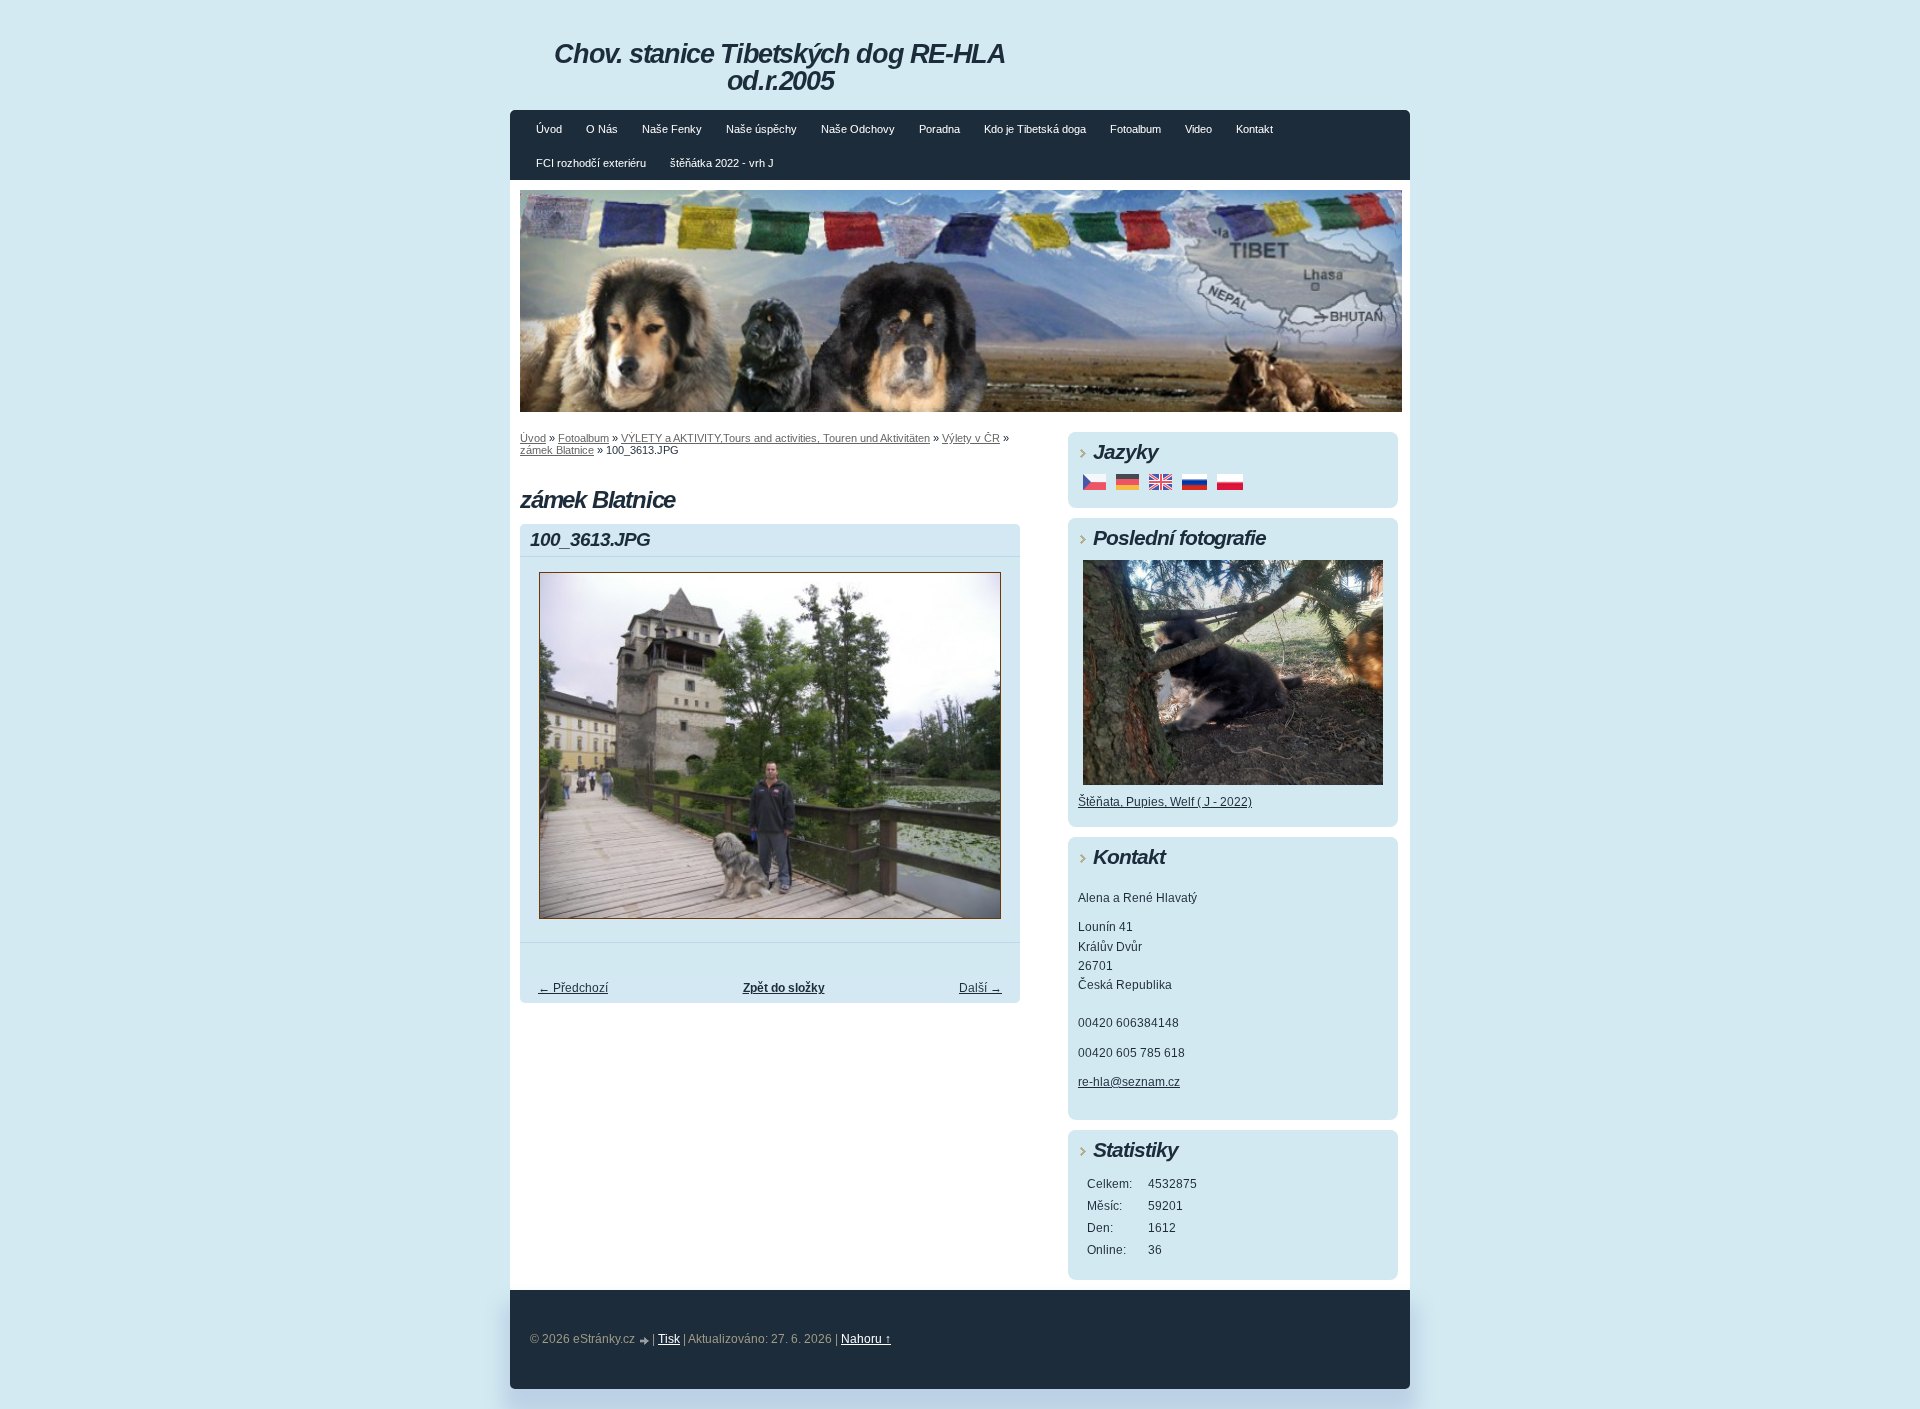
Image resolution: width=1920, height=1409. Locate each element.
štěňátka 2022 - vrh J (722, 163)
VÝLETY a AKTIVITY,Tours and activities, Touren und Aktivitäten (775, 438)
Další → (980, 988)
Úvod (549, 129)
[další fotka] (987, 754)
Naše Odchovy (858, 129)
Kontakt (1254, 129)
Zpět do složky (784, 988)
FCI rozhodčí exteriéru (591, 163)
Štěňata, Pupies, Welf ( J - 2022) (1165, 802)
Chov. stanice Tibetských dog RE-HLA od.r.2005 (779, 67)
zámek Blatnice (557, 450)
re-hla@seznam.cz (1129, 1082)
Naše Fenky (672, 129)
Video (1198, 129)
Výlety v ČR (971, 438)
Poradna (939, 129)
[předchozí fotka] (552, 754)
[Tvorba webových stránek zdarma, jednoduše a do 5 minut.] (645, 1340)
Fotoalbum (1135, 129)
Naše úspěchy (761, 129)
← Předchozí (573, 988)
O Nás (602, 129)
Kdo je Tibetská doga (1035, 129)
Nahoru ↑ (866, 1339)
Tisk (669, 1339)
